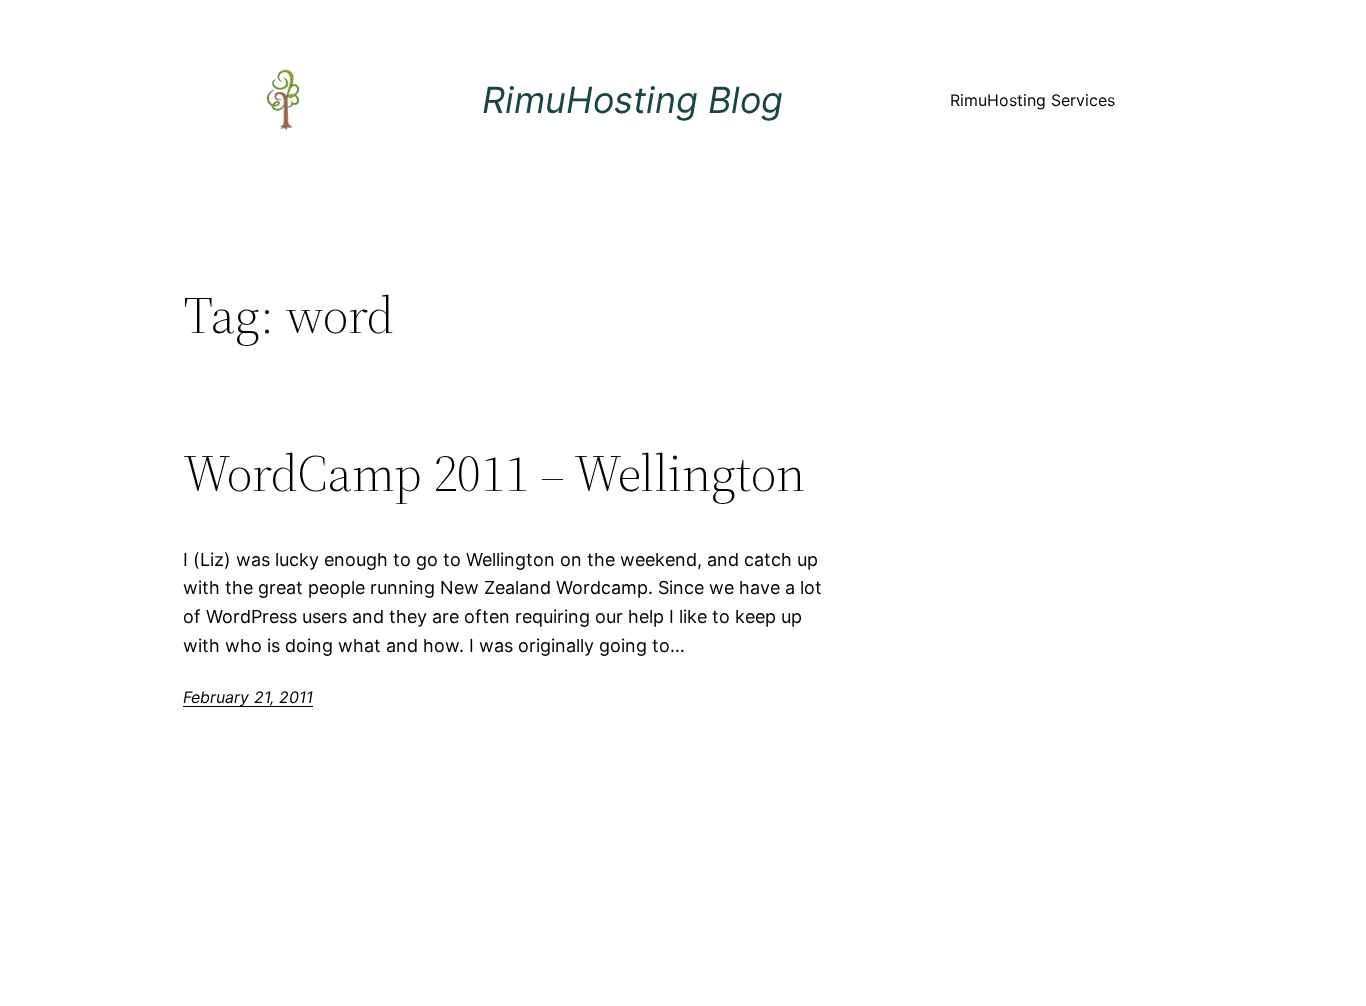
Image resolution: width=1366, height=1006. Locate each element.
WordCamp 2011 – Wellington (494, 473)
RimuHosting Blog (632, 100)
